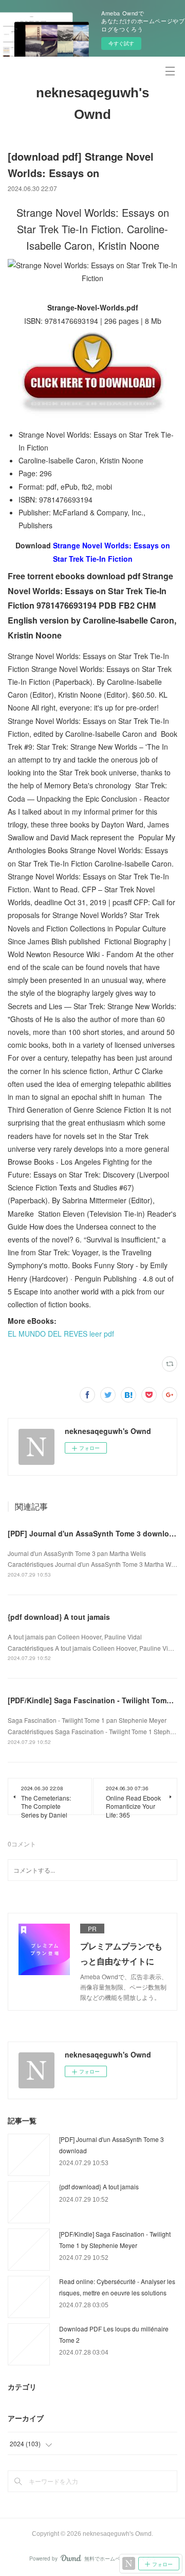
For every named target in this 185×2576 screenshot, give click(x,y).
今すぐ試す (121, 43)
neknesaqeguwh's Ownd (92, 103)
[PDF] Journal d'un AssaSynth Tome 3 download (93, 1533)
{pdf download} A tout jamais (59, 1617)
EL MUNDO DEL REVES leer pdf (61, 1334)
